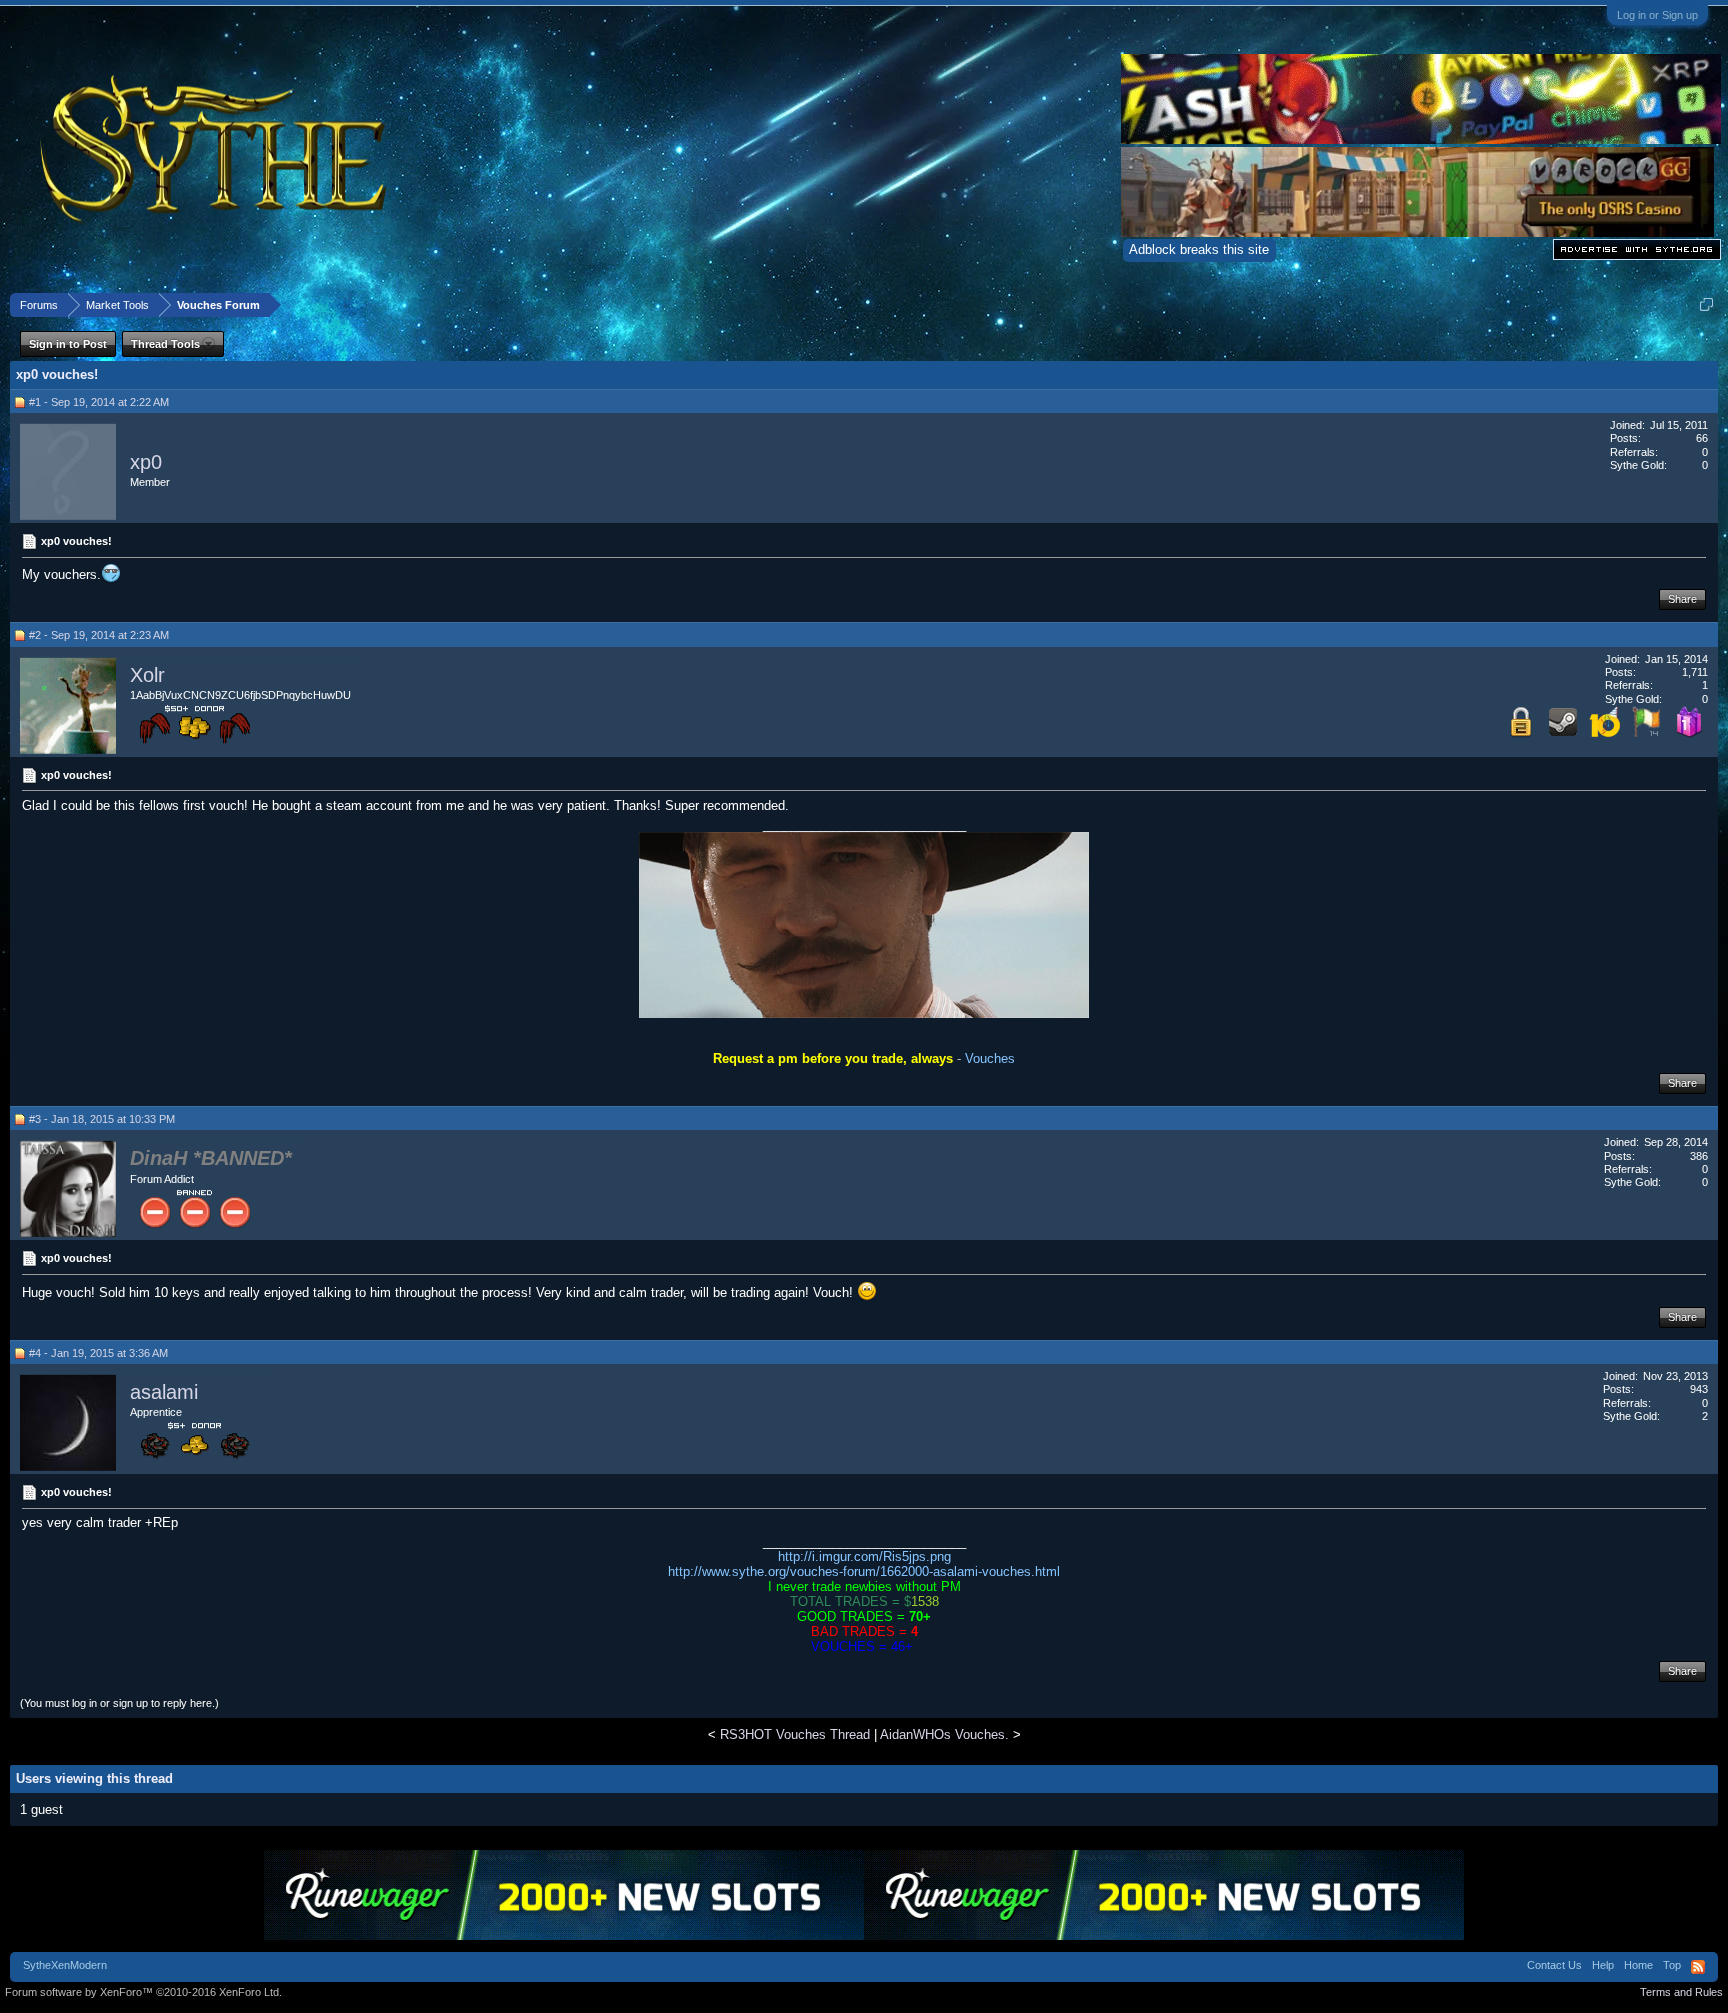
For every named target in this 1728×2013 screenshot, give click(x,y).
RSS (1698, 1967)
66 (1702, 438)
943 (1699, 1389)
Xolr (147, 675)
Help (1603, 1965)
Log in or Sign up (1657, 15)
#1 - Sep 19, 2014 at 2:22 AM (99, 402)
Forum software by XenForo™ (143, 1992)
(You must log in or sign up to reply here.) (119, 1703)
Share (1682, 599)
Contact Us (1554, 1965)
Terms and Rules (1681, 1992)
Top (1672, 1965)
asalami (164, 1392)
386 (1699, 1156)
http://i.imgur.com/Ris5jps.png (864, 1556)
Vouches (990, 1058)
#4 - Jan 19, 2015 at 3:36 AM (98, 1353)
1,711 (1695, 672)
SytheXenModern (65, 1965)
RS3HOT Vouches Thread (795, 1734)
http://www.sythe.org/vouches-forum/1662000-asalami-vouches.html (864, 1571)
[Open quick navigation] (1706, 304)
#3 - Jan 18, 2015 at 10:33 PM (102, 1119)
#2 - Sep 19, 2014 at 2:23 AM (99, 635)
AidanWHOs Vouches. (944, 1734)
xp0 (146, 462)
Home (1638, 1965)
